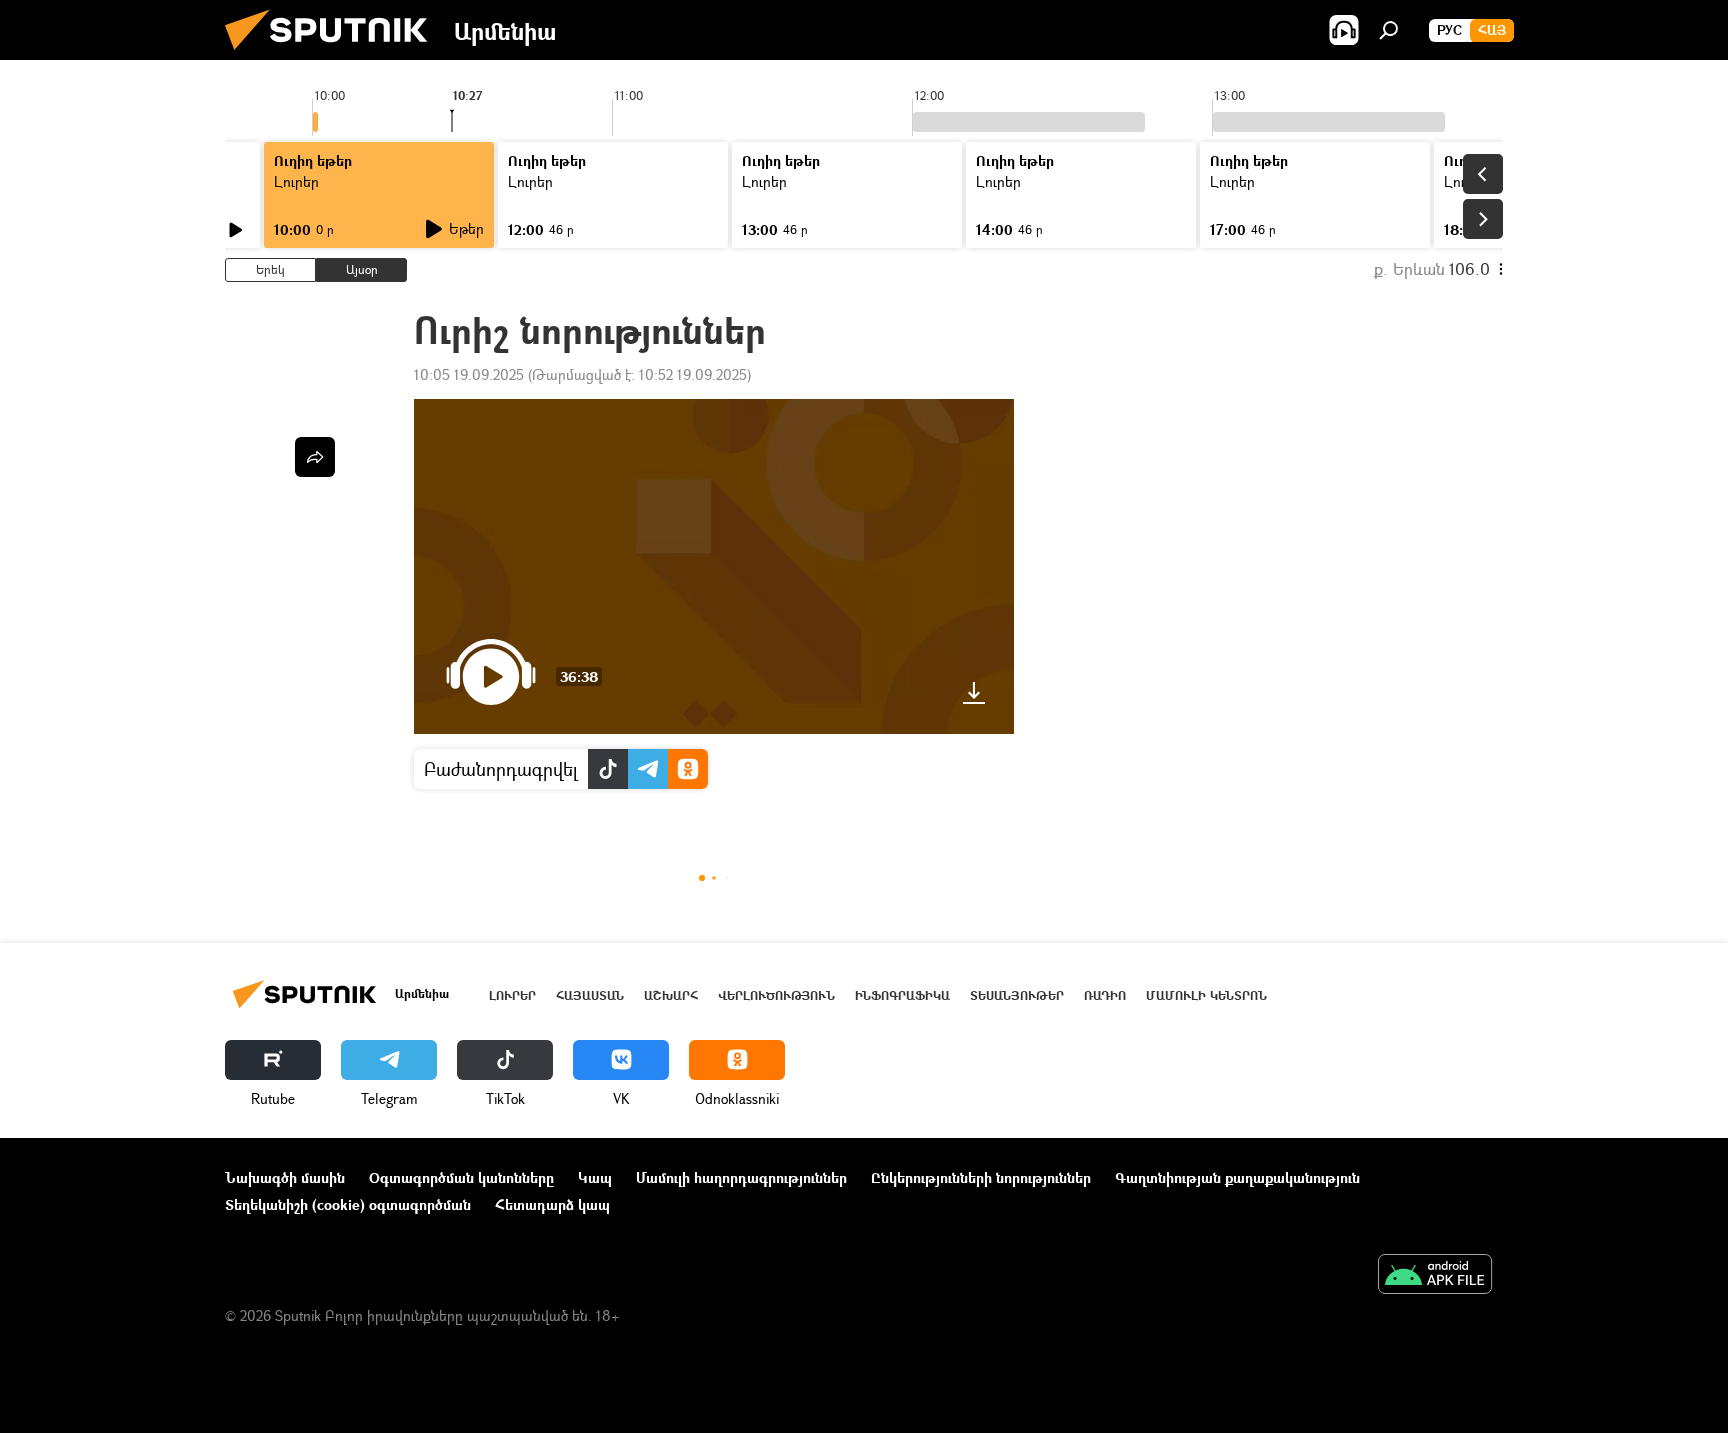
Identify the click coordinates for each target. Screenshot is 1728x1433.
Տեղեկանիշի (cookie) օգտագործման (348, 1204)
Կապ (595, 1177)
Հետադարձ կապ (552, 1204)
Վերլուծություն (776, 995)
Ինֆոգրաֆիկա (902, 995)
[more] (315, 457)
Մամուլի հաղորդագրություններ (741, 1177)
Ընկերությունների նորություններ (981, 1177)
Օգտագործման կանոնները (461, 1177)
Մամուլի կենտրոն (1206, 995)
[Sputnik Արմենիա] (334, 54)
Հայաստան (590, 995)
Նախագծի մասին (285, 1177)
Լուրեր (512, 995)
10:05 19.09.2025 (469, 374)
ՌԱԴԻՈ (1105, 995)
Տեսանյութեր (1017, 995)
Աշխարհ (671, 995)
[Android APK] (1435, 1276)
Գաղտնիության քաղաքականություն (1237, 1177)
